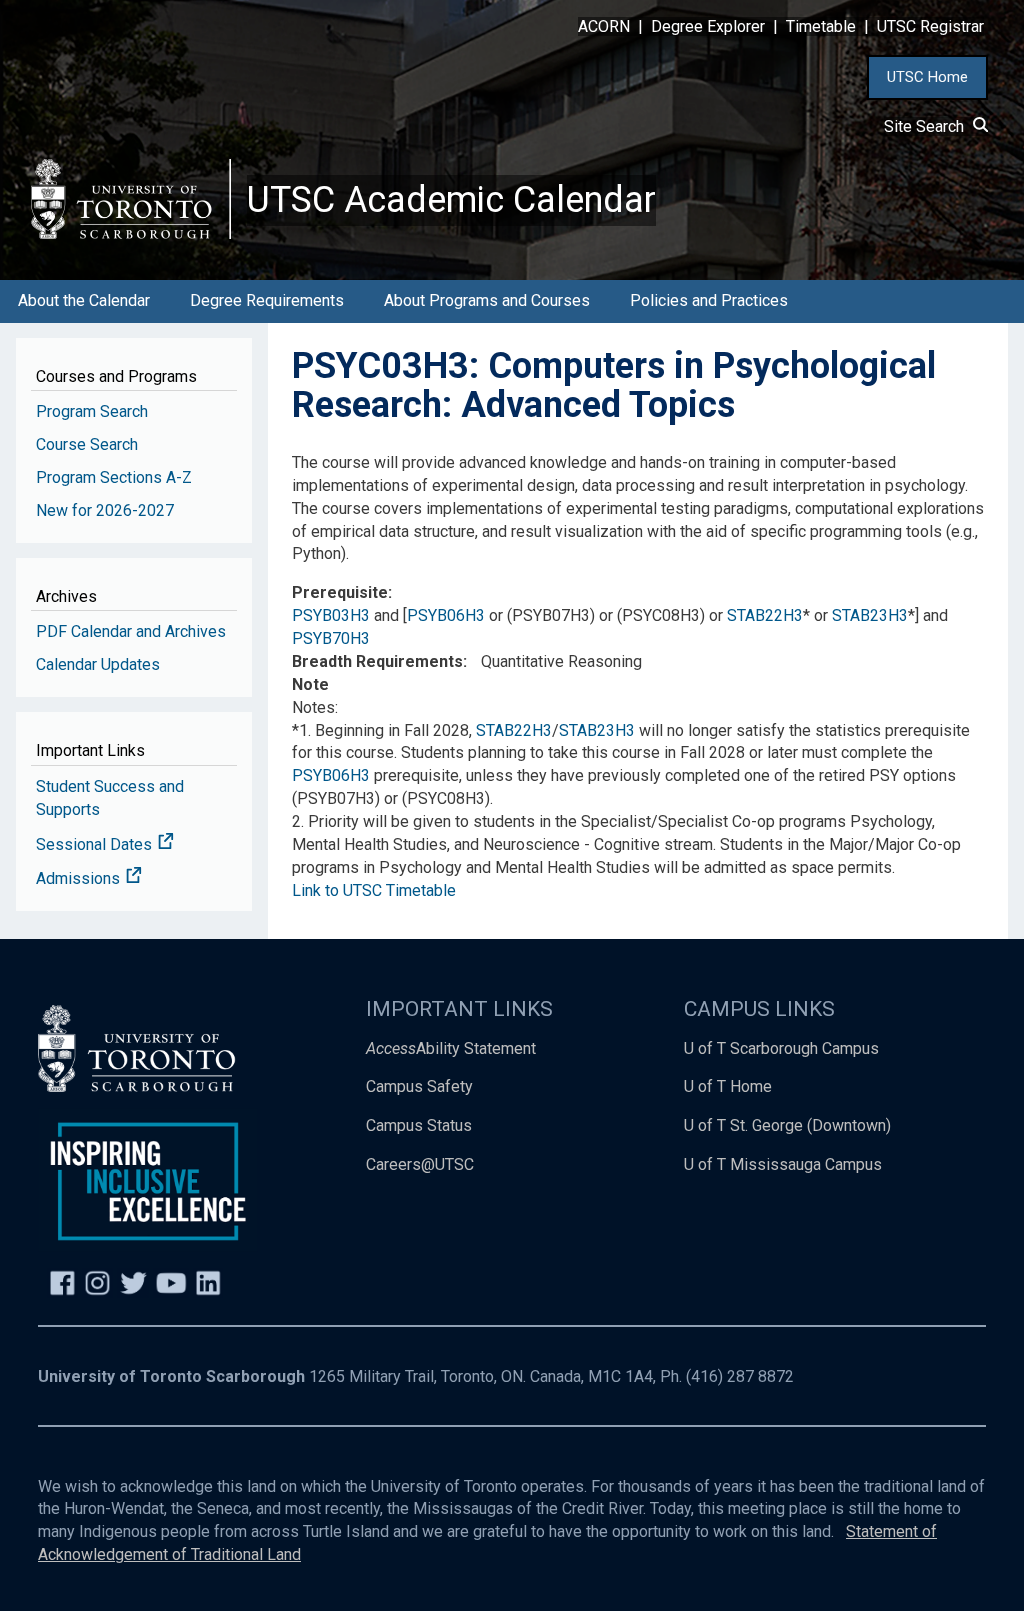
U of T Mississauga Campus (783, 1164)
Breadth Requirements (377, 661)
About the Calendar (84, 300)
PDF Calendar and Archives (131, 631)
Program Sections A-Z (114, 477)
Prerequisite (340, 592)
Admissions (80, 878)
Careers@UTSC (420, 1164)
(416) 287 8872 (740, 1376)
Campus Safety (419, 1086)
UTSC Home (927, 77)
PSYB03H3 (331, 615)
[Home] (131, 198)
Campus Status (419, 1125)
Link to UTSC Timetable (374, 890)
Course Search (87, 444)
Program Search (92, 411)
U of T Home (728, 1086)
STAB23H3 (870, 615)
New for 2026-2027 (105, 510)
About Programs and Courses (487, 300)
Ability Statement (451, 1048)
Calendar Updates (98, 664)
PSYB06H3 (446, 615)
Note (310, 684)
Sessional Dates (96, 844)
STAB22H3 (765, 615)
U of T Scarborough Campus (781, 1048)
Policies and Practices (709, 300)
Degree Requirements (267, 300)
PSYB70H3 (331, 638)
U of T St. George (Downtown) (787, 1125)
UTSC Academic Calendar (451, 200)
